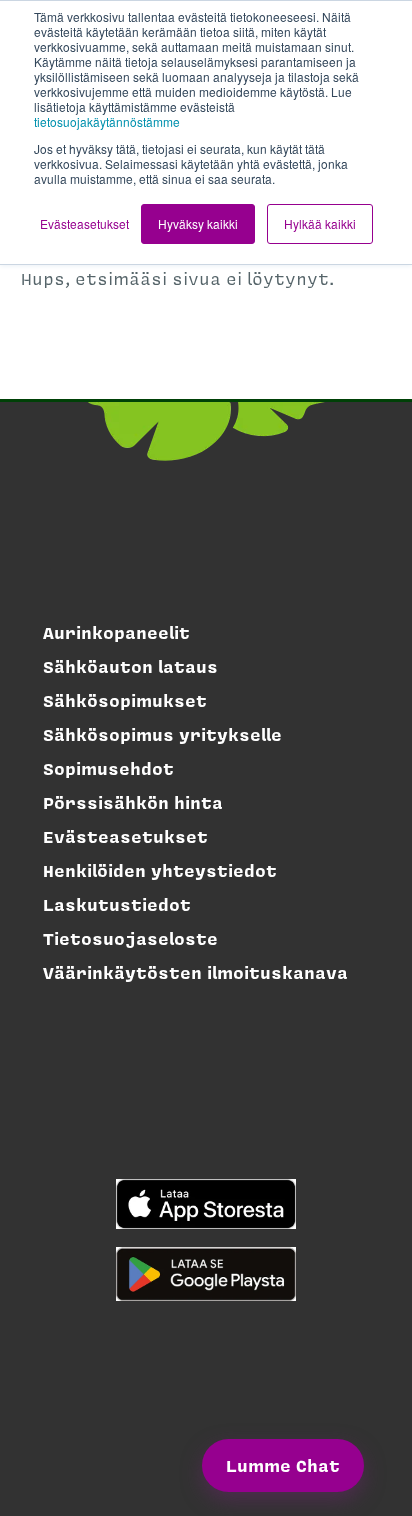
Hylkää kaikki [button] (320, 223)
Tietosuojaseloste (130, 938)
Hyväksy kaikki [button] (198, 223)
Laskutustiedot (117, 904)
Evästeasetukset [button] (84, 223)
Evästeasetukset (125, 836)
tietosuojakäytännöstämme (107, 121)
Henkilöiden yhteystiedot (160, 870)
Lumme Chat (283, 1465)
